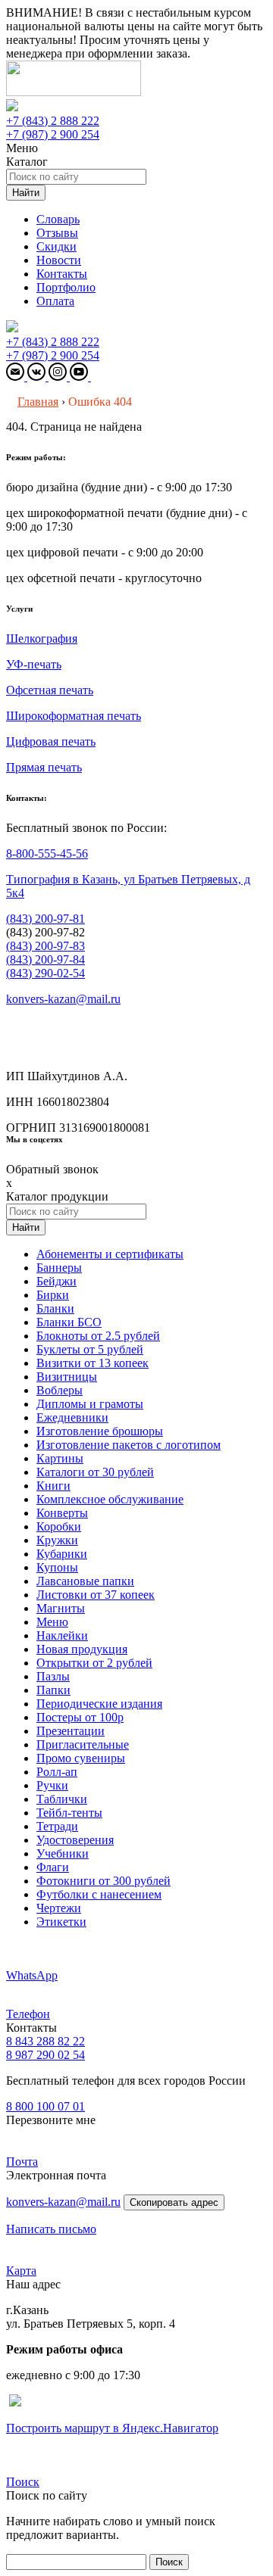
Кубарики (62, 1554)
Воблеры (60, 1390)
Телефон (28, 2014)
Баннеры (59, 1268)
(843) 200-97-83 (45, 946)
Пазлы (53, 1676)
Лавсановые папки (85, 1581)
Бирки (53, 1295)
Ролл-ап (57, 1772)
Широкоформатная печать (74, 716)
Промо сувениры (81, 1758)
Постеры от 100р (80, 1717)
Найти (26, 193)
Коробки (59, 1526)
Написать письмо (51, 2229)
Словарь (58, 219)
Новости (59, 260)
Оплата (55, 301)
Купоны (57, 1567)
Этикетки (61, 1922)
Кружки (57, 1540)
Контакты (62, 274)
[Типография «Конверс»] (74, 92)
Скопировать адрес (174, 2202)
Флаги (53, 1867)
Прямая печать (44, 767)
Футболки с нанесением (99, 1894)
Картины (60, 1458)
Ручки (52, 1785)
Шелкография (42, 639)
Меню (52, 1622)
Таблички (62, 1799)
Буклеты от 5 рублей (90, 1349)
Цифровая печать (51, 741)
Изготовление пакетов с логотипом (129, 1445)
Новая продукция (82, 1649)
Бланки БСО (69, 1322)
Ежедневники (72, 1417)
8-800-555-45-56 (47, 853)
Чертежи (59, 1908)
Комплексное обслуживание (110, 1499)
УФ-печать (34, 664)
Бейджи (56, 1281)
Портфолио (66, 287)
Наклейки (62, 1635)
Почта (22, 2162)
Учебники (63, 1853)
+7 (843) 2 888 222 (53, 121)
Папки (53, 1690)
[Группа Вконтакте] (38, 377)
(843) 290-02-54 (45, 973)
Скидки (56, 246)
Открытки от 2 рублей (94, 1663)
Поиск (23, 2482)
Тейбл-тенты (69, 1813)
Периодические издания (99, 1704)
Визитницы (67, 1377)
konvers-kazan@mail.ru (63, 999)
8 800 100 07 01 (45, 2106)
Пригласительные (83, 1744)
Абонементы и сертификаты (110, 1254)
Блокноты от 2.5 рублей (98, 1336)
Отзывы (57, 233)
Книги (53, 1486)
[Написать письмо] (17, 377)
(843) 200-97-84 (45, 959)
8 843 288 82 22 (45, 2041)
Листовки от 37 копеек (96, 1595)
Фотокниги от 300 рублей (104, 1881)
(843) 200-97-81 (45, 919)
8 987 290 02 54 (45, 2055)
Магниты (61, 1608)
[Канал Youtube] (80, 377)
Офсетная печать (50, 690)
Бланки (55, 1308)
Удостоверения (75, 1840)
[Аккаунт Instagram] (59, 377)
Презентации (71, 1731)
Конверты (62, 1513)
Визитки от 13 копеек (93, 1363)
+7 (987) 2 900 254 (53, 134)
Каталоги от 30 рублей (95, 1472)
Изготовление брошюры (100, 1431)
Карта (21, 2271)
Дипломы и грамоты (90, 1404)
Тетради (57, 1826)
